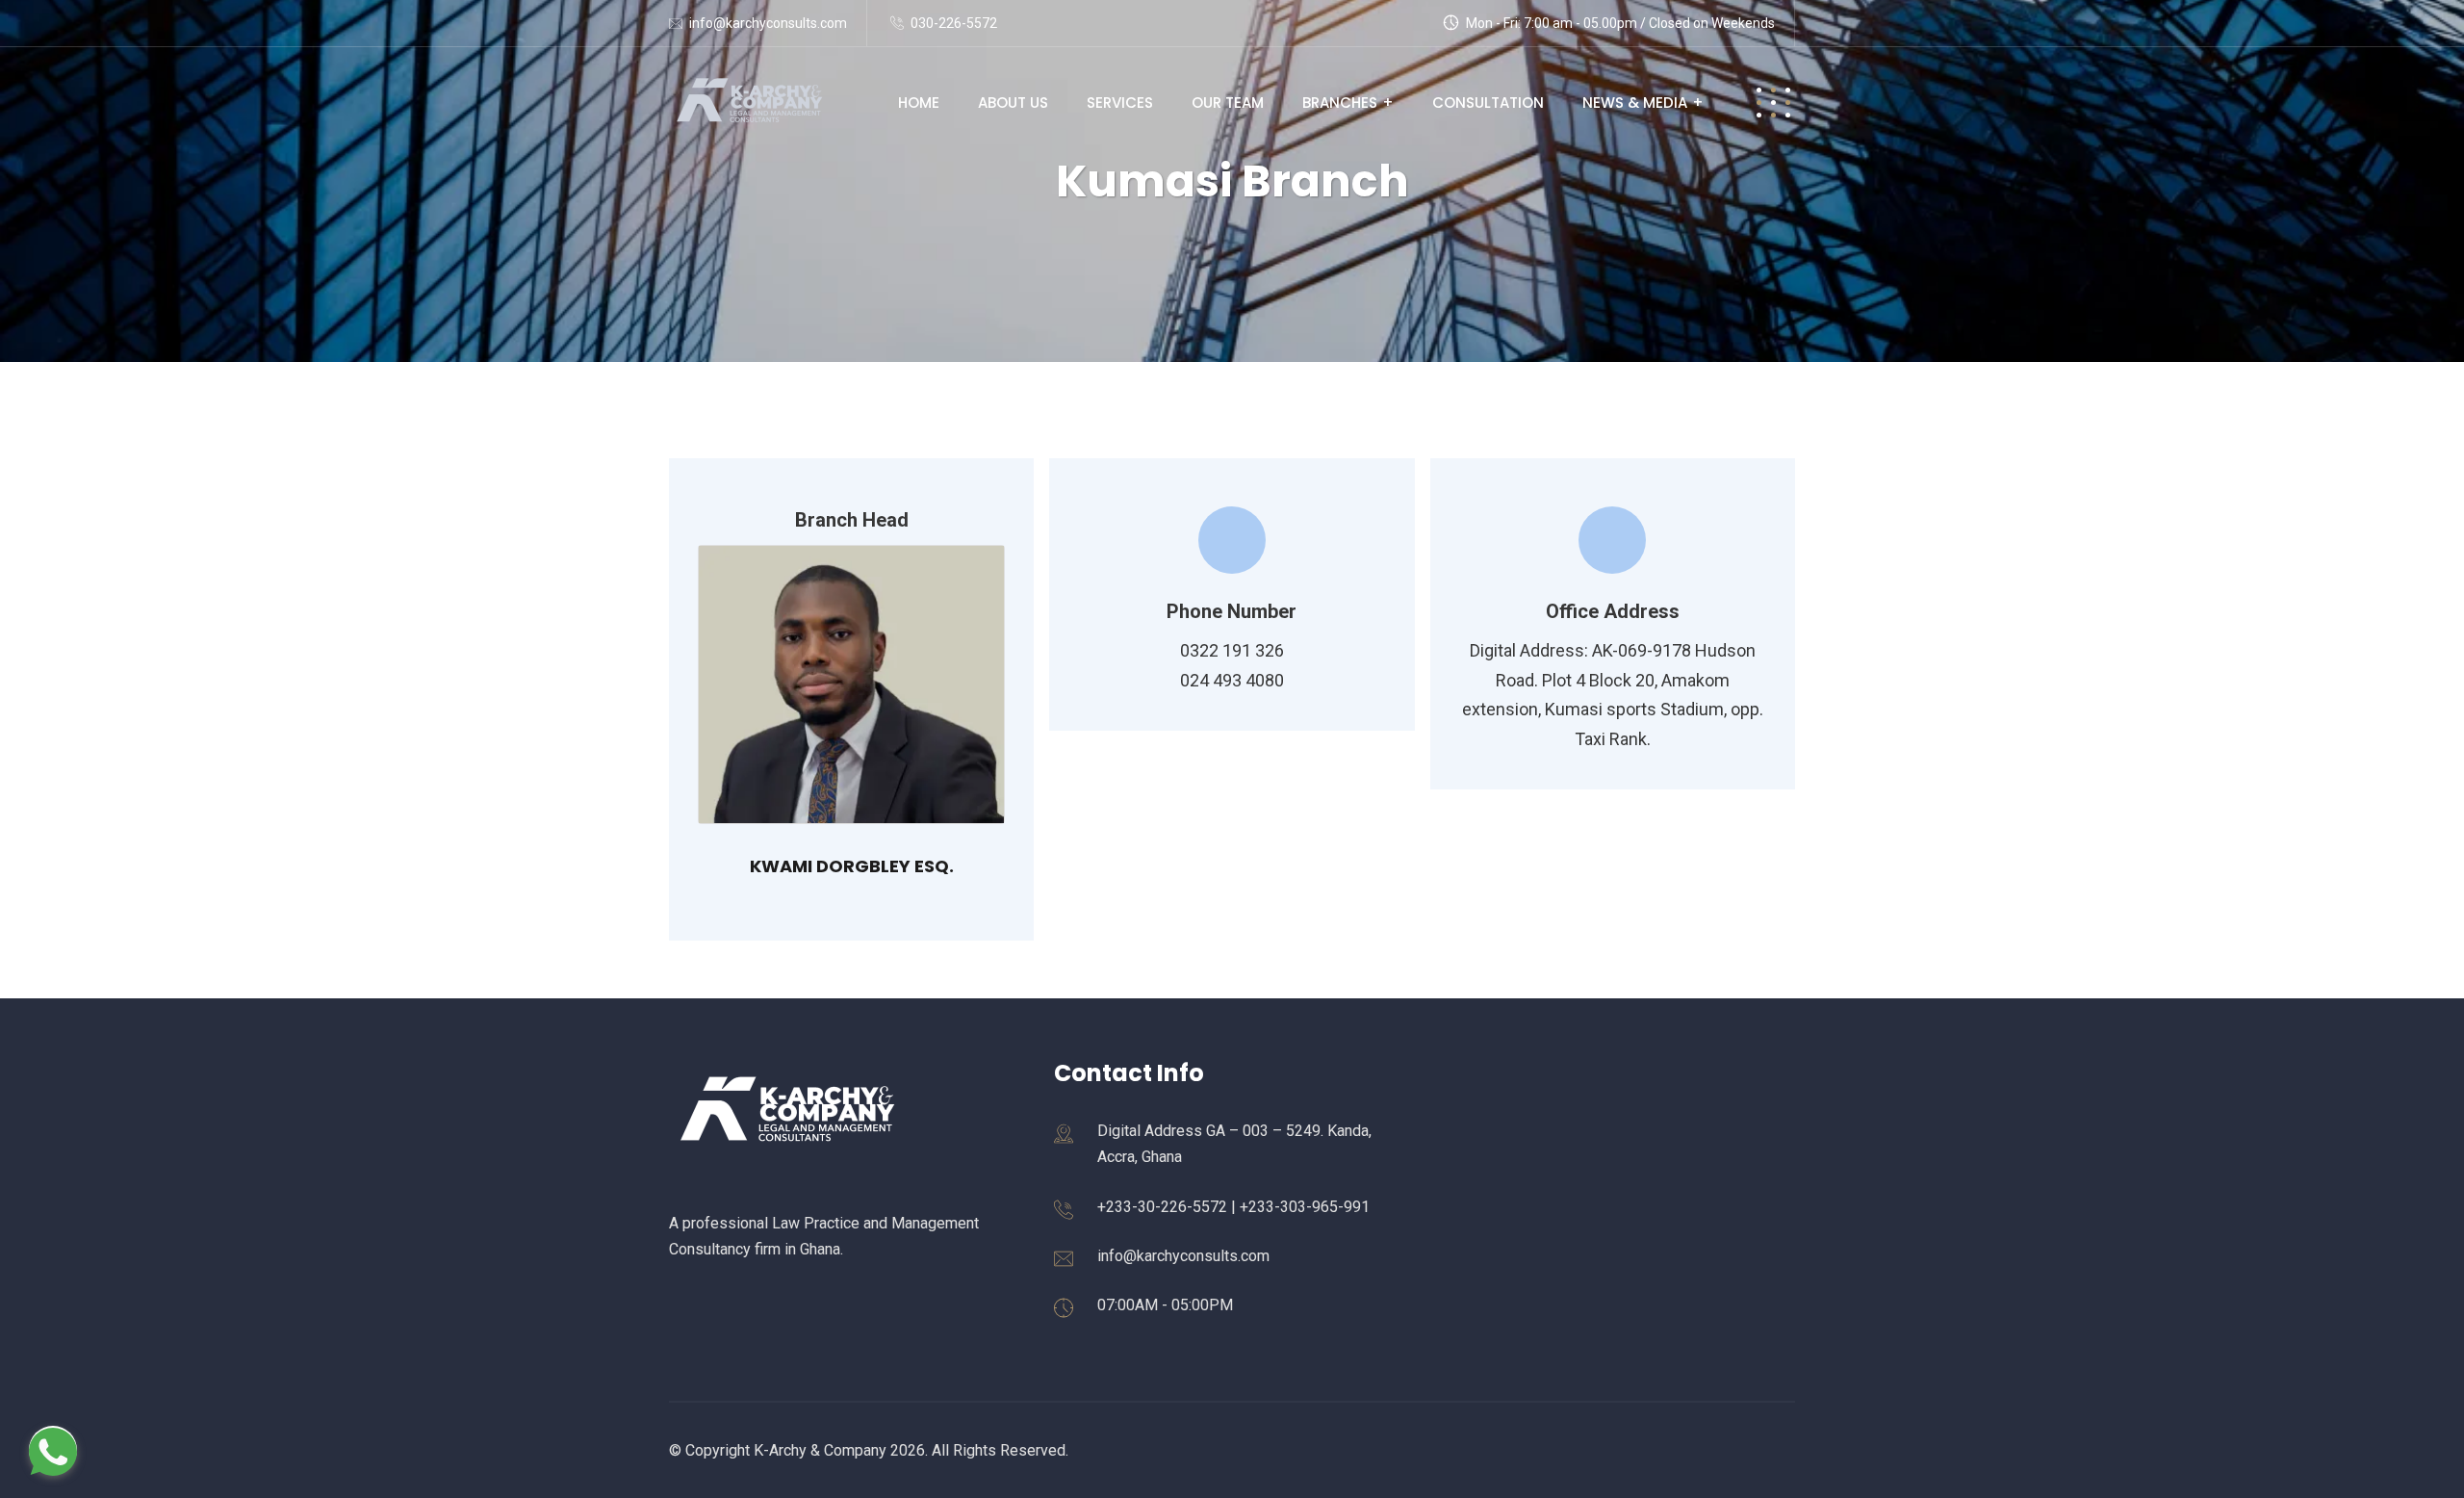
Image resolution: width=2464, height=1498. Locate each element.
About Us (1013, 103)
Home (919, 103)
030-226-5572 (954, 23)
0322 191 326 (1232, 650)
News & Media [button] (1635, 103)
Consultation (1488, 103)
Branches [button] (1340, 103)
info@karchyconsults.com (768, 23)
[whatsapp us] (53, 1450)
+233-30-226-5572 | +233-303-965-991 (1233, 1207)
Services (1120, 103)
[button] (1773, 103)
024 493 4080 (1232, 680)
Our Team (1228, 103)
